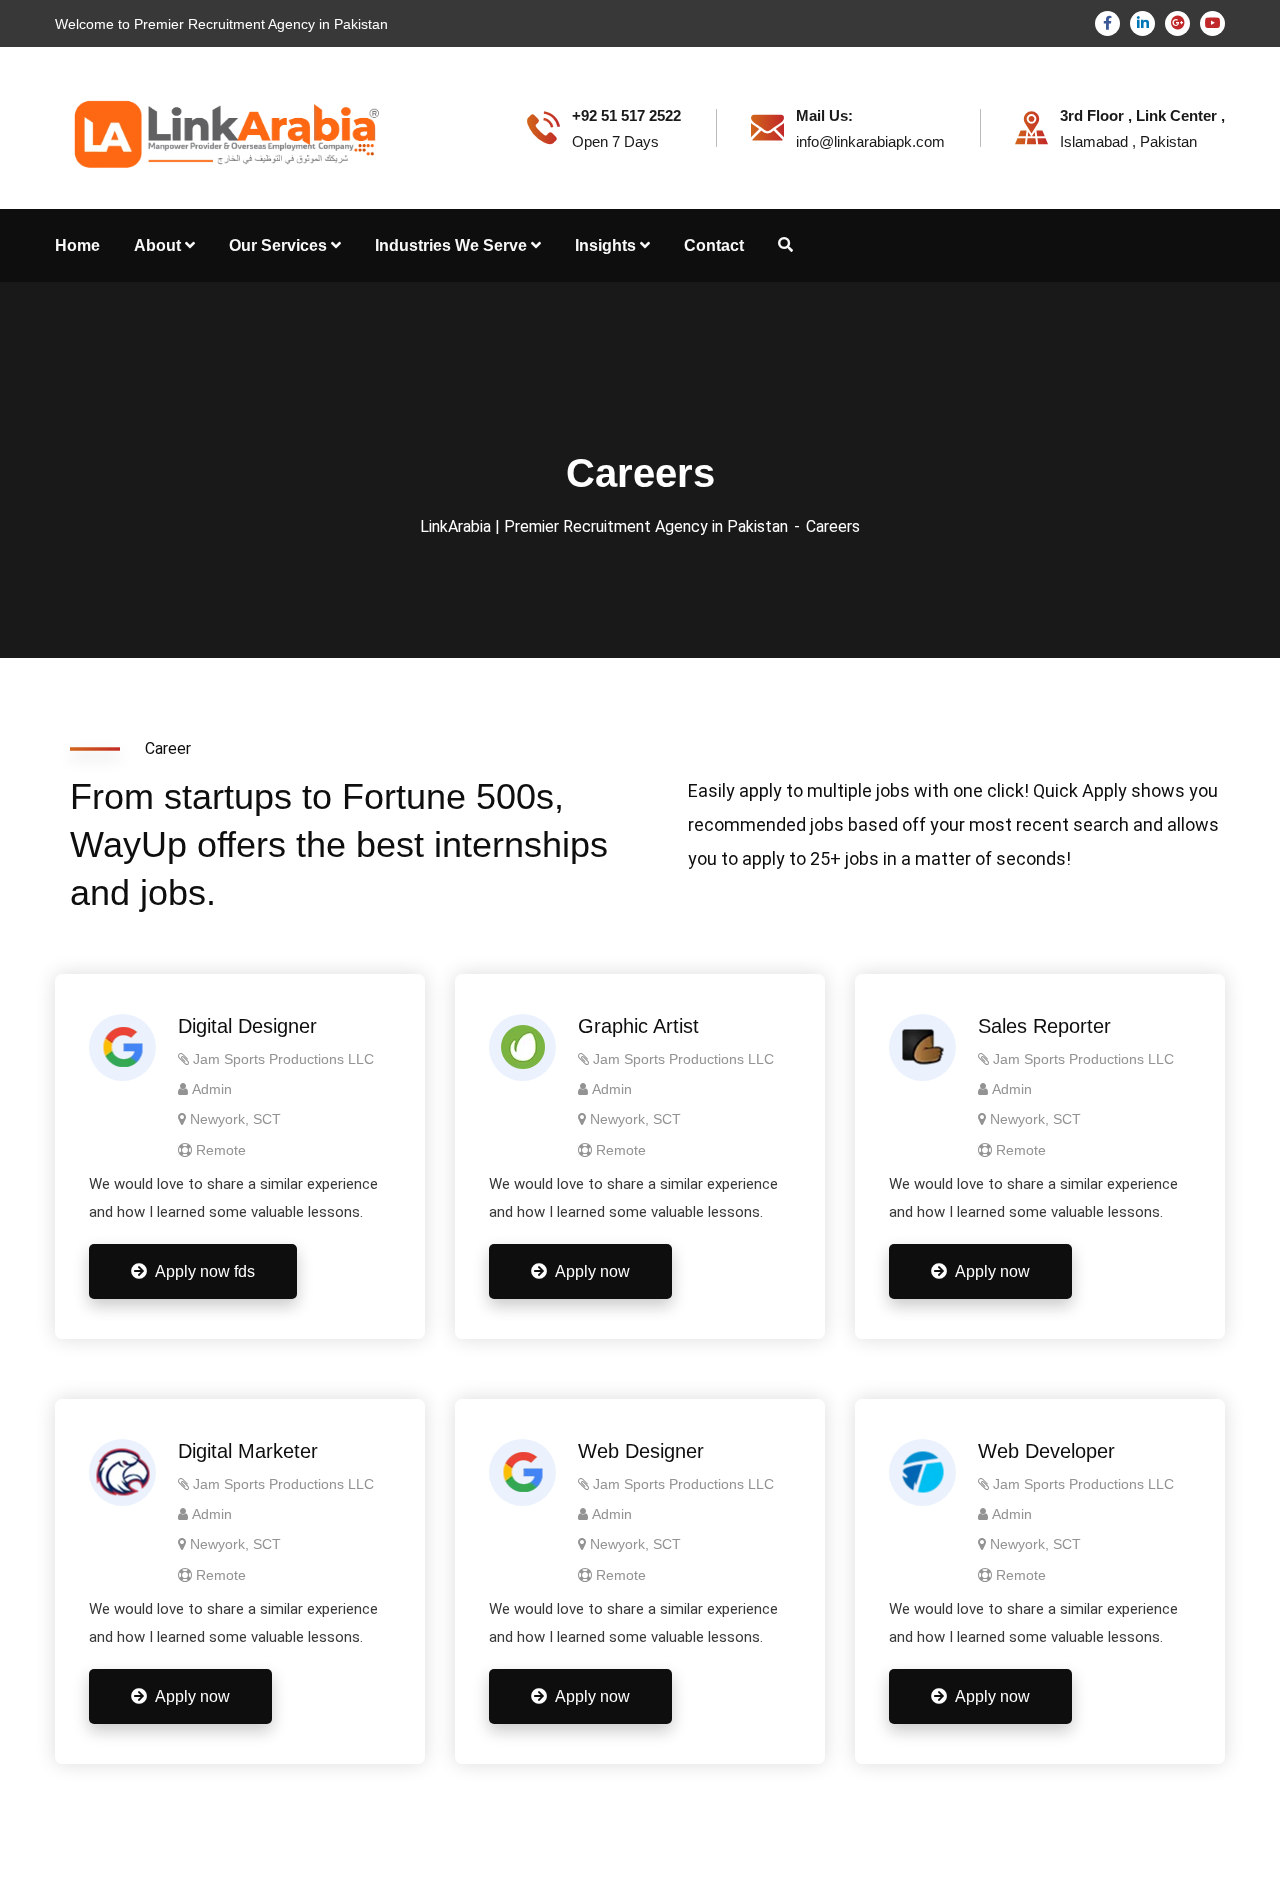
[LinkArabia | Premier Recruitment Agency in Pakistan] (221, 126)
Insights (605, 245)
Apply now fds (205, 1271)
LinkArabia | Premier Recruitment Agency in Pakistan (604, 526)
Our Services (278, 245)
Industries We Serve (451, 245)
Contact (714, 245)
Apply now (592, 1271)
